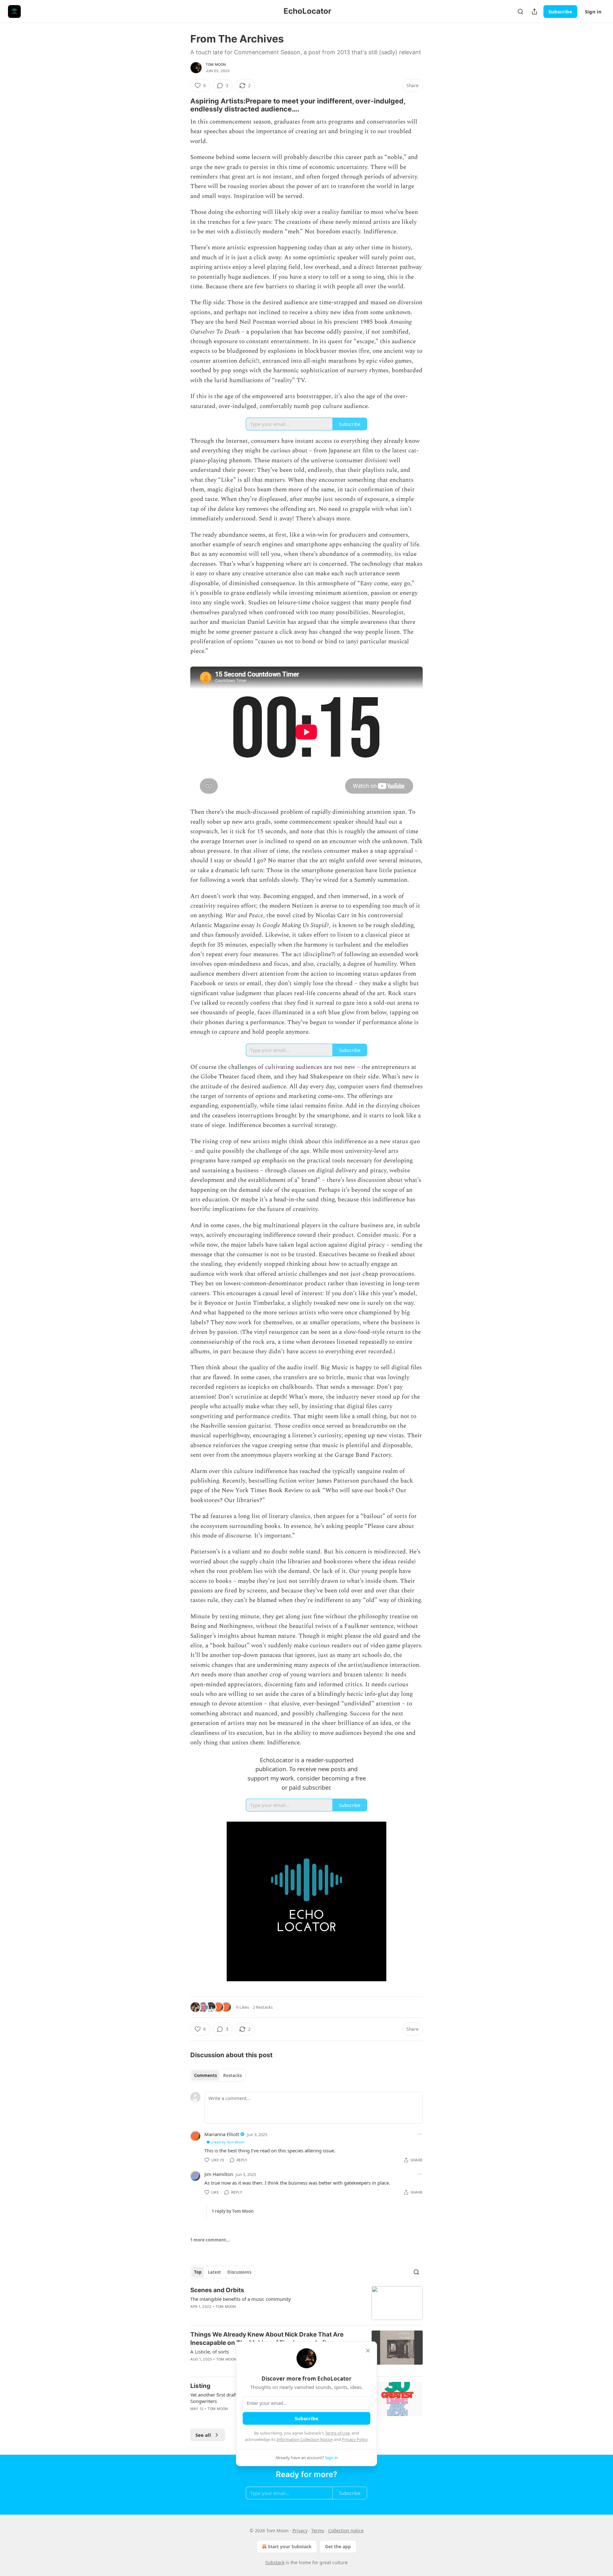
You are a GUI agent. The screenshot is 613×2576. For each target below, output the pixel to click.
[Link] (181, 105)
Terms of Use (337, 2433)
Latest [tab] (214, 2272)
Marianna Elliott (222, 2134)
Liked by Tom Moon (228, 2142)
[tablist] (218, 2075)
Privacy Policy (355, 2439)
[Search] (520, 11)
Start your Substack (290, 2546)
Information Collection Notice (305, 2439)
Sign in (593, 11)
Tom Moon (216, 64)
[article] (306, 2303)
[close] (368, 2351)
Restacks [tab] (232, 2075)
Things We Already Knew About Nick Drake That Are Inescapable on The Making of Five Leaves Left (267, 2339)
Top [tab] (198, 2272)
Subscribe (560, 11)
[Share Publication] (534, 11)
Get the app (338, 2546)
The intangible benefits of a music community (241, 2299)
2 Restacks (263, 2007)
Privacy (300, 2531)
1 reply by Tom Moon (233, 2211)
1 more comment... (210, 2240)
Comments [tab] (205, 2075)
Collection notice (346, 2531)
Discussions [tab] (239, 2272)
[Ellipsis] (420, 2134)
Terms (318, 2531)
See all (203, 2435)
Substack (275, 2562)
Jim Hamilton (219, 2174)
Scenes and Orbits (217, 2290)
